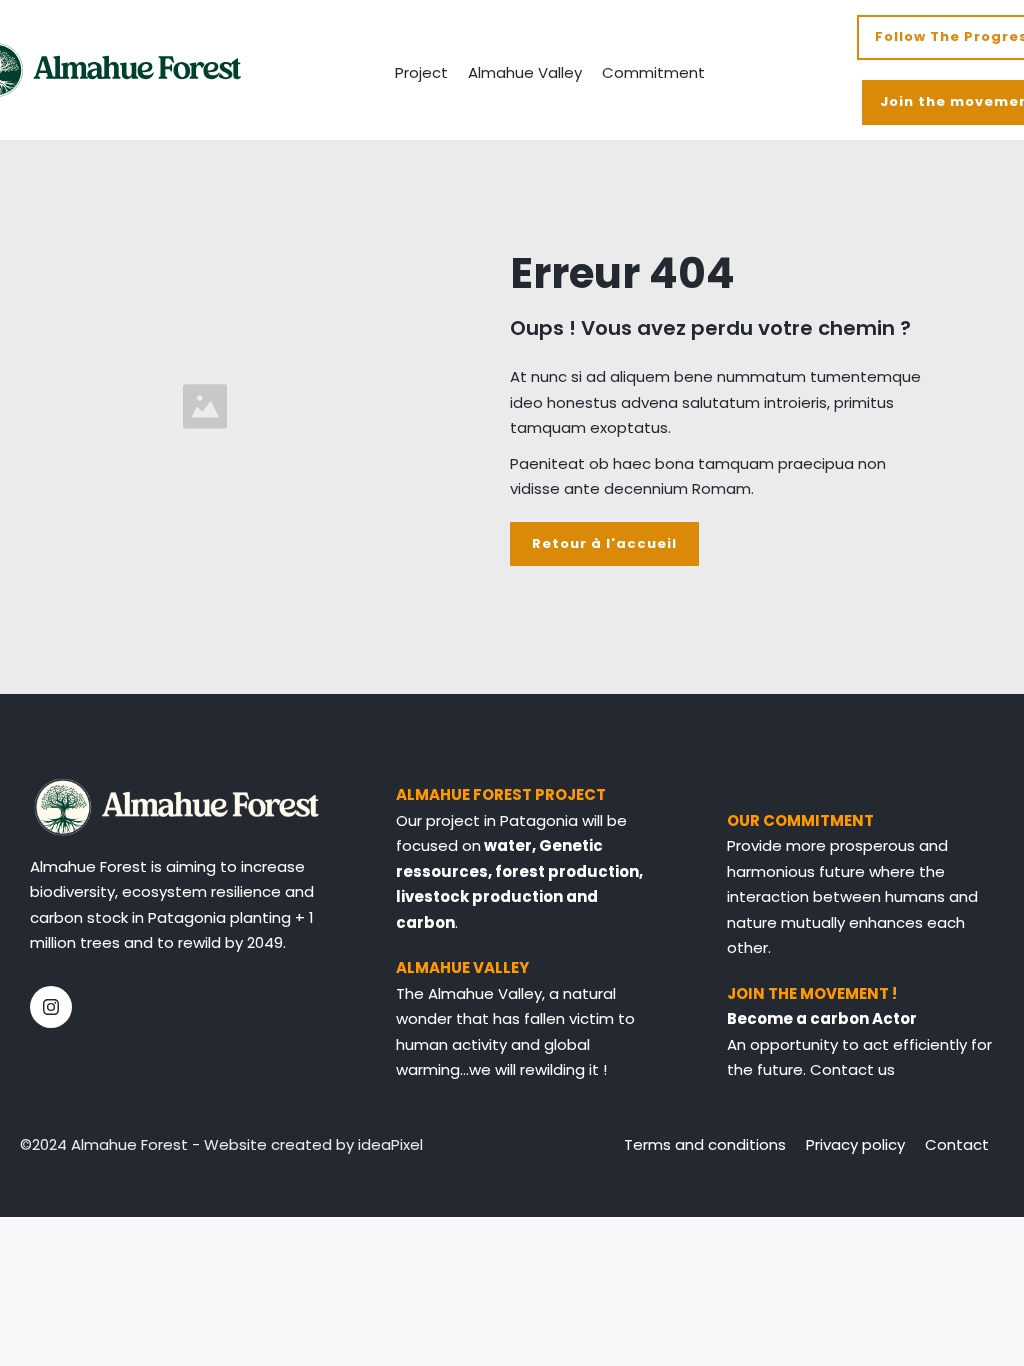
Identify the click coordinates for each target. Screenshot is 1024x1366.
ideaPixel (390, 1144)
